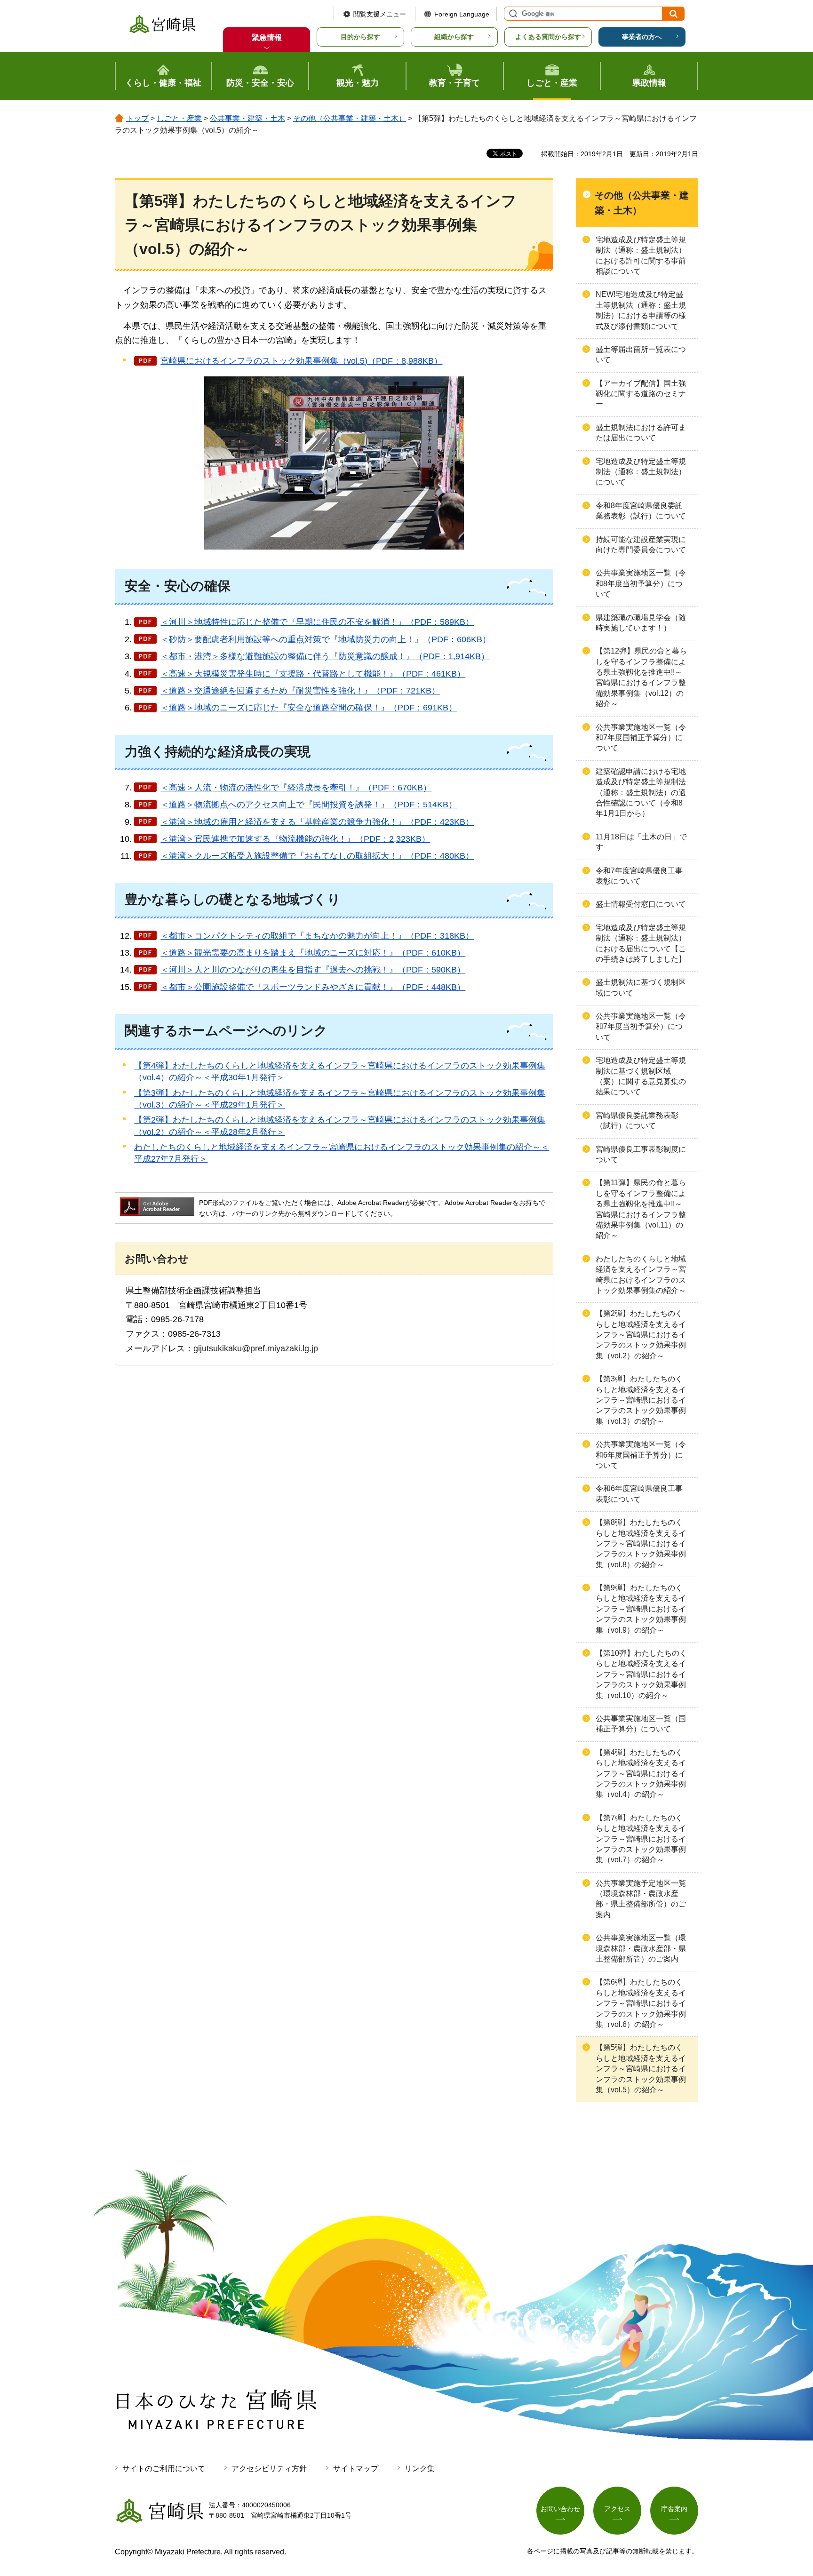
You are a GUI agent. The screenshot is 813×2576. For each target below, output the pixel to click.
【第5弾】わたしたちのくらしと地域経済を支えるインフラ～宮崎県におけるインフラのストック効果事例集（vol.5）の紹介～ (641, 2069)
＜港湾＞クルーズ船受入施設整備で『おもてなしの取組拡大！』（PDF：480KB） (317, 856)
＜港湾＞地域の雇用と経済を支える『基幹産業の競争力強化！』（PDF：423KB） (317, 822)
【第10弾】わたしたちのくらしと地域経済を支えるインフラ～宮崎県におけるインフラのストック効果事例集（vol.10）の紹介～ (641, 1674)
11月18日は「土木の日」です (641, 842)
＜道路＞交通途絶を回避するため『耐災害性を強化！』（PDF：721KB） (300, 691)
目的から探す (360, 37)
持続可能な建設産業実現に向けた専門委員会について (641, 545)
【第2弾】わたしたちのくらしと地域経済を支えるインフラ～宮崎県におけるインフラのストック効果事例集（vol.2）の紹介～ (641, 1335)
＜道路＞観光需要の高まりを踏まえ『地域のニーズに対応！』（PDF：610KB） (313, 953)
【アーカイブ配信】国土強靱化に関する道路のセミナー (641, 394)
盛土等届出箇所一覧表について (641, 355)
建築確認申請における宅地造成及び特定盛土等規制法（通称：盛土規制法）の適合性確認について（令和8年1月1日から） (641, 793)
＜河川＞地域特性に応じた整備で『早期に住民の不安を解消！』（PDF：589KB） (317, 622)
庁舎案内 (674, 2509)
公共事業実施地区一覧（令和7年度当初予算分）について (641, 1027)
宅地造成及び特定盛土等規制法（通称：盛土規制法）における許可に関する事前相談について (641, 255)
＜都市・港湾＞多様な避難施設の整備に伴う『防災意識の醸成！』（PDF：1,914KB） (325, 656)
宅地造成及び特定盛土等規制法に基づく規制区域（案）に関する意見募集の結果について (641, 1076)
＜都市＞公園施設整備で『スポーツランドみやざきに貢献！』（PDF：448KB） (313, 987)
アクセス (617, 2509)
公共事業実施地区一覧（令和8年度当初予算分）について (641, 583)
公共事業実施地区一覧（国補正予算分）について (641, 1724)
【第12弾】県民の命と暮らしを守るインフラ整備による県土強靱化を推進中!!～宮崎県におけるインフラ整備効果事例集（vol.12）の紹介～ (641, 677)
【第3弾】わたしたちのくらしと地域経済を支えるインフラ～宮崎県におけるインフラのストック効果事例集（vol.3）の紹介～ (641, 1400)
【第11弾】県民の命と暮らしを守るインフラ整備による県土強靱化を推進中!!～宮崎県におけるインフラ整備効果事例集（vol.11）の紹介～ (641, 1209)
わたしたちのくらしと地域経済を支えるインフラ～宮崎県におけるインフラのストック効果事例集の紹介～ (641, 1275)
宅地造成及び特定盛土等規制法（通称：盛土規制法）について (641, 472)
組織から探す (454, 37)
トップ (137, 118)
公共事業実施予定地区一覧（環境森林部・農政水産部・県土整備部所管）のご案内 (641, 1899)
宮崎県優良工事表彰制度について (641, 1154)
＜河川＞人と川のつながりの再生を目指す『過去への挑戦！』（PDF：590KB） (313, 970)
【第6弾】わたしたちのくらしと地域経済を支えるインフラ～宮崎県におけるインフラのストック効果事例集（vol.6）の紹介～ (641, 2003)
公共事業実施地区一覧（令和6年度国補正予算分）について (641, 1455)
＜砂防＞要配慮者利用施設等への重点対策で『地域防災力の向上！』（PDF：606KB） (326, 639)
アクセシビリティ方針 (269, 2468)
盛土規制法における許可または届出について (641, 433)
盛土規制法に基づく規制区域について (641, 987)
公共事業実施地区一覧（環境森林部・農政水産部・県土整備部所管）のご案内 (641, 1948)
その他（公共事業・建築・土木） (350, 118)
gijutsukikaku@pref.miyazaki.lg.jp (256, 1348)
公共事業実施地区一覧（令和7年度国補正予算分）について (641, 738)
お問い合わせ (560, 2509)
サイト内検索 (512, 14)
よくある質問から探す (548, 37)
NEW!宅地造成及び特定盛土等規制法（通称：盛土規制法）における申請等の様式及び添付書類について (641, 310)
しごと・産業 (179, 118)
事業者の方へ (642, 37)
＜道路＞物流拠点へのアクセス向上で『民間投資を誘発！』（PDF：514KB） (309, 805)
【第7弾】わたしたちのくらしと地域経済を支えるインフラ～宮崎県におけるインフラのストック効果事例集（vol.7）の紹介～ (641, 1839)
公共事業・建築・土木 (247, 118)
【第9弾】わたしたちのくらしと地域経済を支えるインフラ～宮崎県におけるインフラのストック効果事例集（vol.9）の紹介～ (641, 1609)
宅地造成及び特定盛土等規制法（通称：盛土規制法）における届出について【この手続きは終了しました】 (641, 943)
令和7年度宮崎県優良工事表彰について (639, 876)
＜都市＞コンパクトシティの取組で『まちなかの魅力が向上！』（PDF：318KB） (317, 936)
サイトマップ (356, 2468)
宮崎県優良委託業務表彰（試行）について (637, 1121)
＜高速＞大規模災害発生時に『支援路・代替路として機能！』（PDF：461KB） (313, 674)
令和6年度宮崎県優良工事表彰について (639, 1494)
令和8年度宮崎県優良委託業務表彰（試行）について (641, 511)
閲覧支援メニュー (380, 14)
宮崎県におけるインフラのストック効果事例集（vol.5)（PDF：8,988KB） (301, 361)
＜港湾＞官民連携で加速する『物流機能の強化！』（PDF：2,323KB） (295, 839)
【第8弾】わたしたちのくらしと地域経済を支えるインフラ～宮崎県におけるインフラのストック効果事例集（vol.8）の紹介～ (641, 1543)
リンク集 (420, 2468)
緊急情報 (267, 37)
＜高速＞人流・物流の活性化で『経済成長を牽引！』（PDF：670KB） (296, 788)
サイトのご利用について (164, 2468)
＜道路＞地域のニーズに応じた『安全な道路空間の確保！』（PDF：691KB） (309, 708)
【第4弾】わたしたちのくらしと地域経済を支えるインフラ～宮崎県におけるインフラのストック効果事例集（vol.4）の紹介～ (641, 1774)
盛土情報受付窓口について (641, 904)
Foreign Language (462, 14)
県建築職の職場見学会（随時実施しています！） (641, 623)
